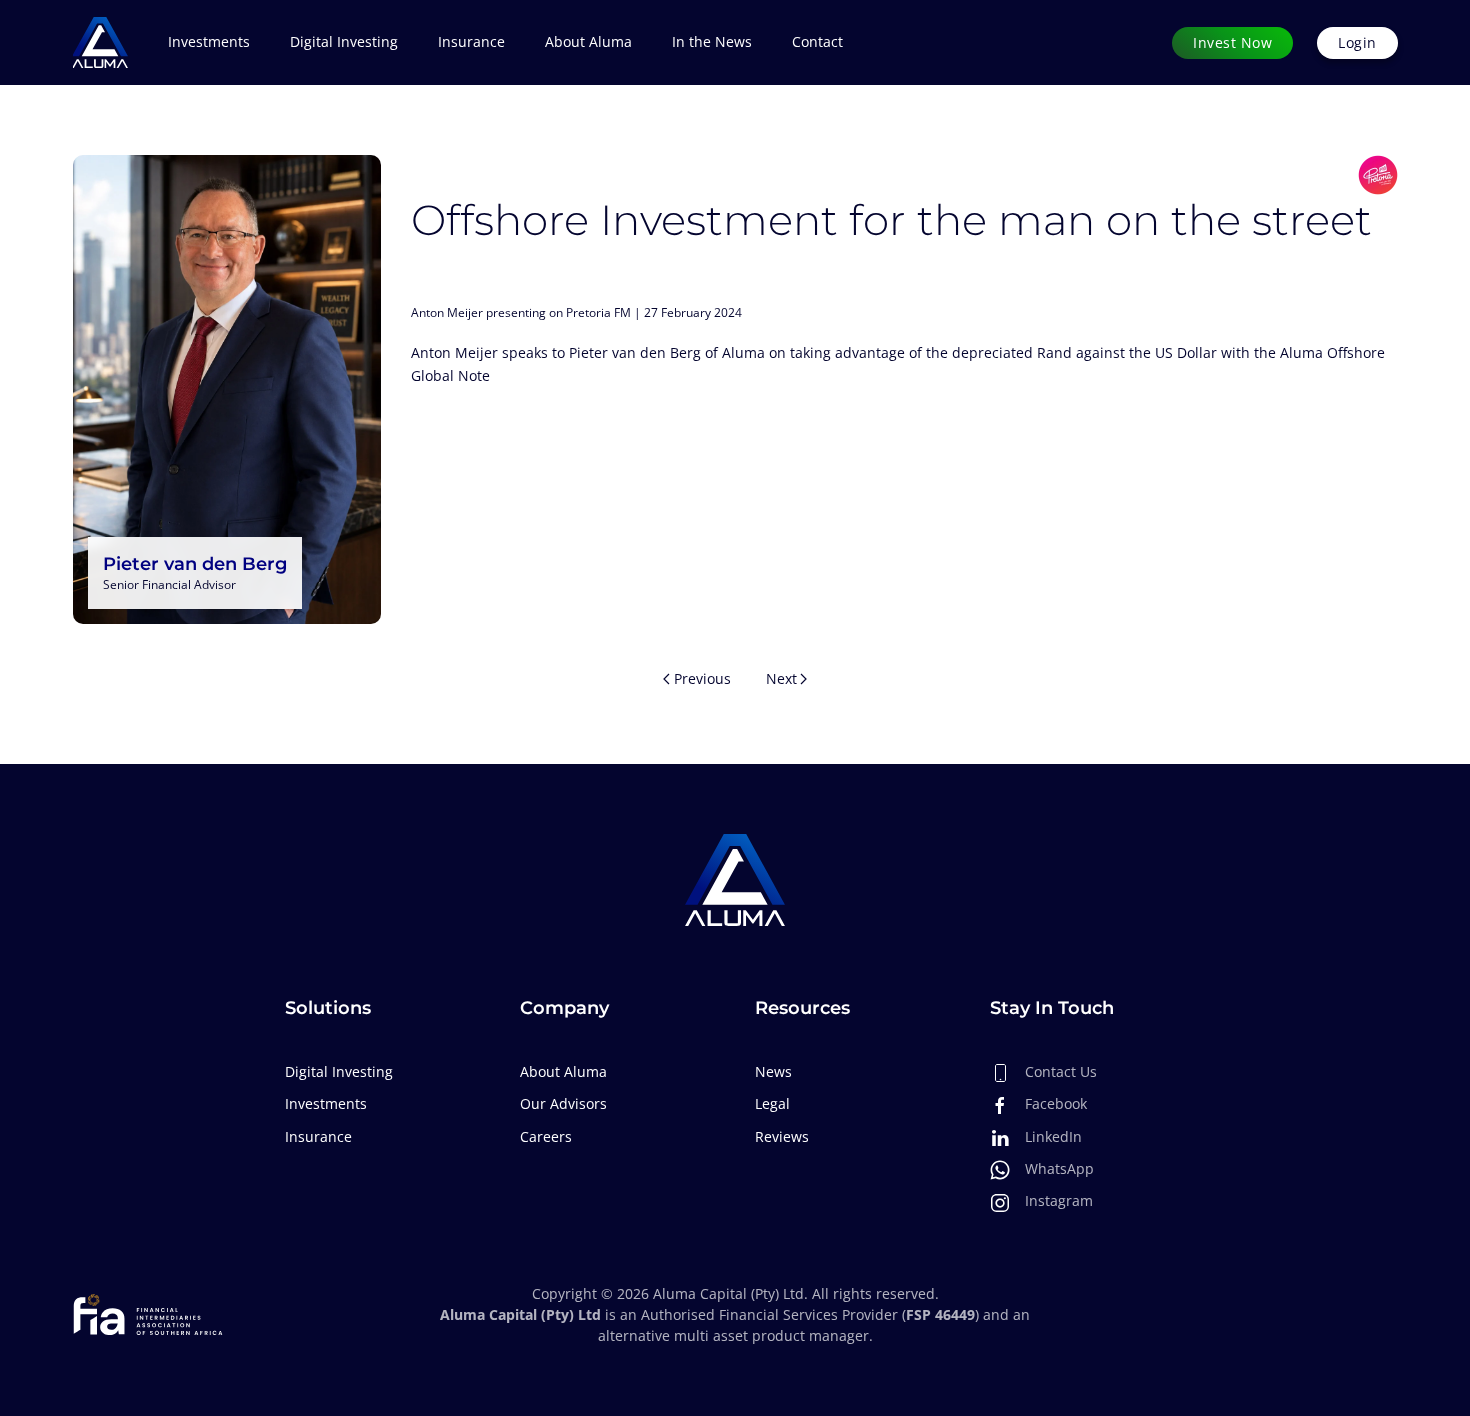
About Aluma (588, 41)
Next (781, 678)
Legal (772, 1103)
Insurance (471, 41)
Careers (546, 1136)
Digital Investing (344, 41)
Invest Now (1232, 42)
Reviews (782, 1136)
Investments (326, 1103)
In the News (712, 41)
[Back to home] (100, 42)
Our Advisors (563, 1103)
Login (1357, 42)
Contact (817, 41)
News (773, 1071)
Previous (702, 678)
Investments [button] (209, 41)
